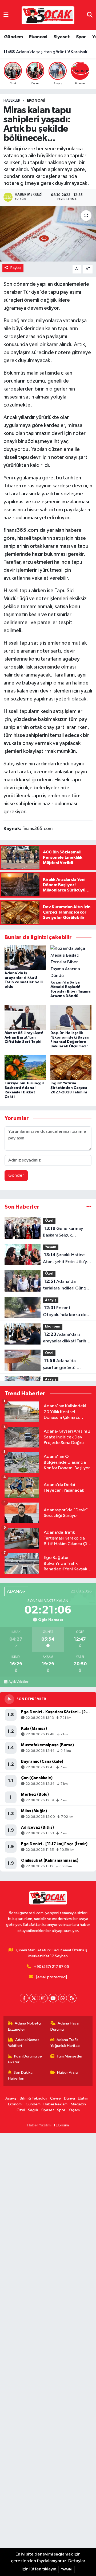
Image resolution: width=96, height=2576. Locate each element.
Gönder (16, 1175)
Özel (49, 1221)
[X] (34, 1998)
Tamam (66, 2569)
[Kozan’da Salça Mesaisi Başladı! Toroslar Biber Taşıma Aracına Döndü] (71, 962)
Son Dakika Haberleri (20, 2075)
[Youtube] (53, 1998)
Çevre (55, 2098)
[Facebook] (24, 1998)
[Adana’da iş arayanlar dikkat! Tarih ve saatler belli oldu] (25, 958)
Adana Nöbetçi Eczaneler (25, 2026)
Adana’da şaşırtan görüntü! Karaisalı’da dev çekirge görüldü (48, 58)
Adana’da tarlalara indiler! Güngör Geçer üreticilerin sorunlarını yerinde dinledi (67, 1285)
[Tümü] (89, 1207)
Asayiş (51, 1300)
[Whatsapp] (63, 1998)
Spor (81, 37)
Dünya (69, 2098)
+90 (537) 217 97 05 (51, 1967)
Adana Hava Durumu (65, 2026)
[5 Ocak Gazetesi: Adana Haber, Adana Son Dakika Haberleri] (48, 15)
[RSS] (72, 1998)
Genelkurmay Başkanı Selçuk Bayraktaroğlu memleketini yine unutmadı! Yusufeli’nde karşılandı (66, 1233)
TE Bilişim (61, 2125)
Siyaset (62, 37)
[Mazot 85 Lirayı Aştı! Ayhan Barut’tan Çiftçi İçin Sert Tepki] (25, 1017)
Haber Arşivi (68, 2073)
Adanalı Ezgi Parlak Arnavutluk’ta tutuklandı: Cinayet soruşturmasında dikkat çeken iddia (48, 52)
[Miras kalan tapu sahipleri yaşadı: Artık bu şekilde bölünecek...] (48, 234)
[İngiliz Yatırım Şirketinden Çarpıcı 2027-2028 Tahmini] (71, 1068)
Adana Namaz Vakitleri (24, 2043)
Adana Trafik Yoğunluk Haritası (65, 2043)
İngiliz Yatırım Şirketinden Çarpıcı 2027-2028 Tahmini (69, 1088)
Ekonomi (38, 37)
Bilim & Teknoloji (33, 2098)
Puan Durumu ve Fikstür (25, 2059)
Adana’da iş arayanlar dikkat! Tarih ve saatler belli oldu (65, 1338)
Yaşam (51, 1247)
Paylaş (16, 268)
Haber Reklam (55, 2104)
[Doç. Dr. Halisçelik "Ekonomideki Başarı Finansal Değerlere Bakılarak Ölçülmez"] (71, 1017)
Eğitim (83, 2098)
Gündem (13, 37)
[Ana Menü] (6, 15)
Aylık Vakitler (18, 1682)
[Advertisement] (48, 2354)
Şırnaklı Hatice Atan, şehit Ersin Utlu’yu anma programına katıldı (67, 1259)
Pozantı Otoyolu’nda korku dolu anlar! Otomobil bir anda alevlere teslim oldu (67, 1312)
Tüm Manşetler (70, 2056)
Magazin (78, 2104)
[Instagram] (43, 1998)
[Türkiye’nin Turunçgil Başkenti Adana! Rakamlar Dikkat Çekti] (25, 1068)
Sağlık (33, 2110)
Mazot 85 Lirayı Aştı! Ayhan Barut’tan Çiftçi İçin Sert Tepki (24, 1038)
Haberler (12, 101)
